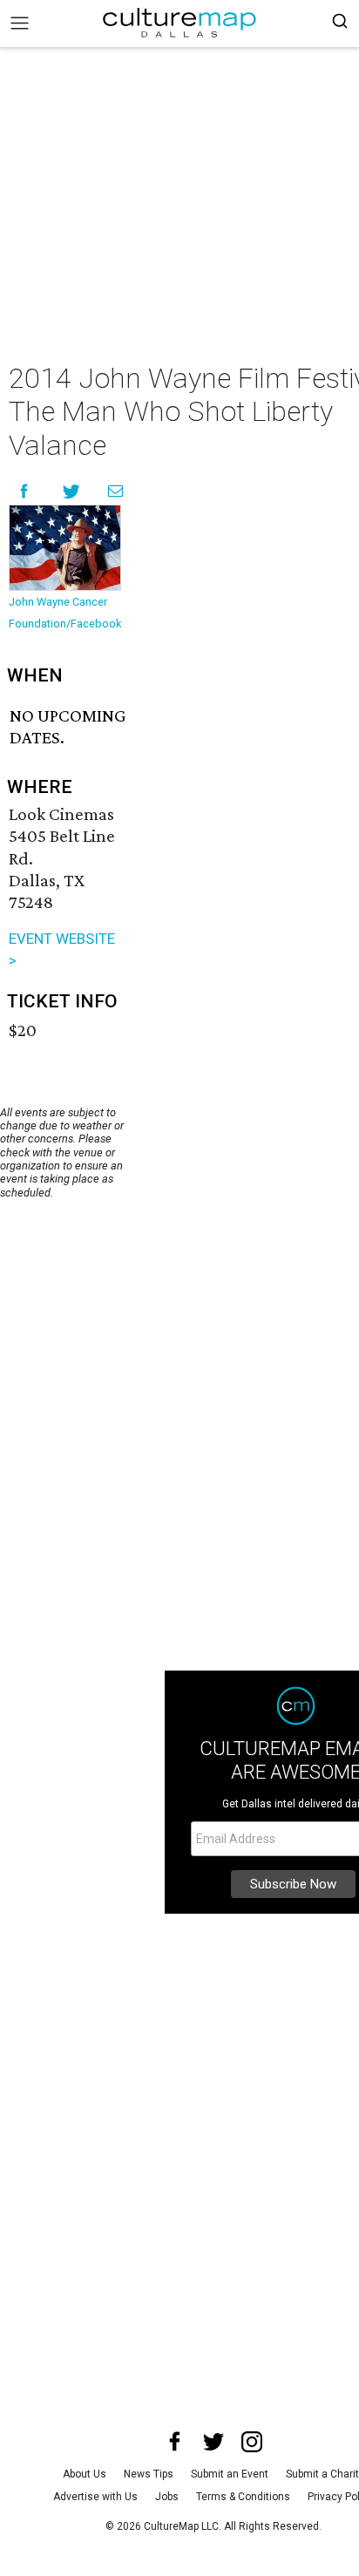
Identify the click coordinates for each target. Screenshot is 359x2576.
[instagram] (252, 2442)
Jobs (167, 2497)
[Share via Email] (115, 491)
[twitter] (213, 2442)
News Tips (149, 2474)
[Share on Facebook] (24, 491)
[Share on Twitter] (72, 491)
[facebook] (175, 2442)
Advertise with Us (95, 2497)
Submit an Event (230, 2474)
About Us (85, 2474)
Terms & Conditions (243, 2497)
